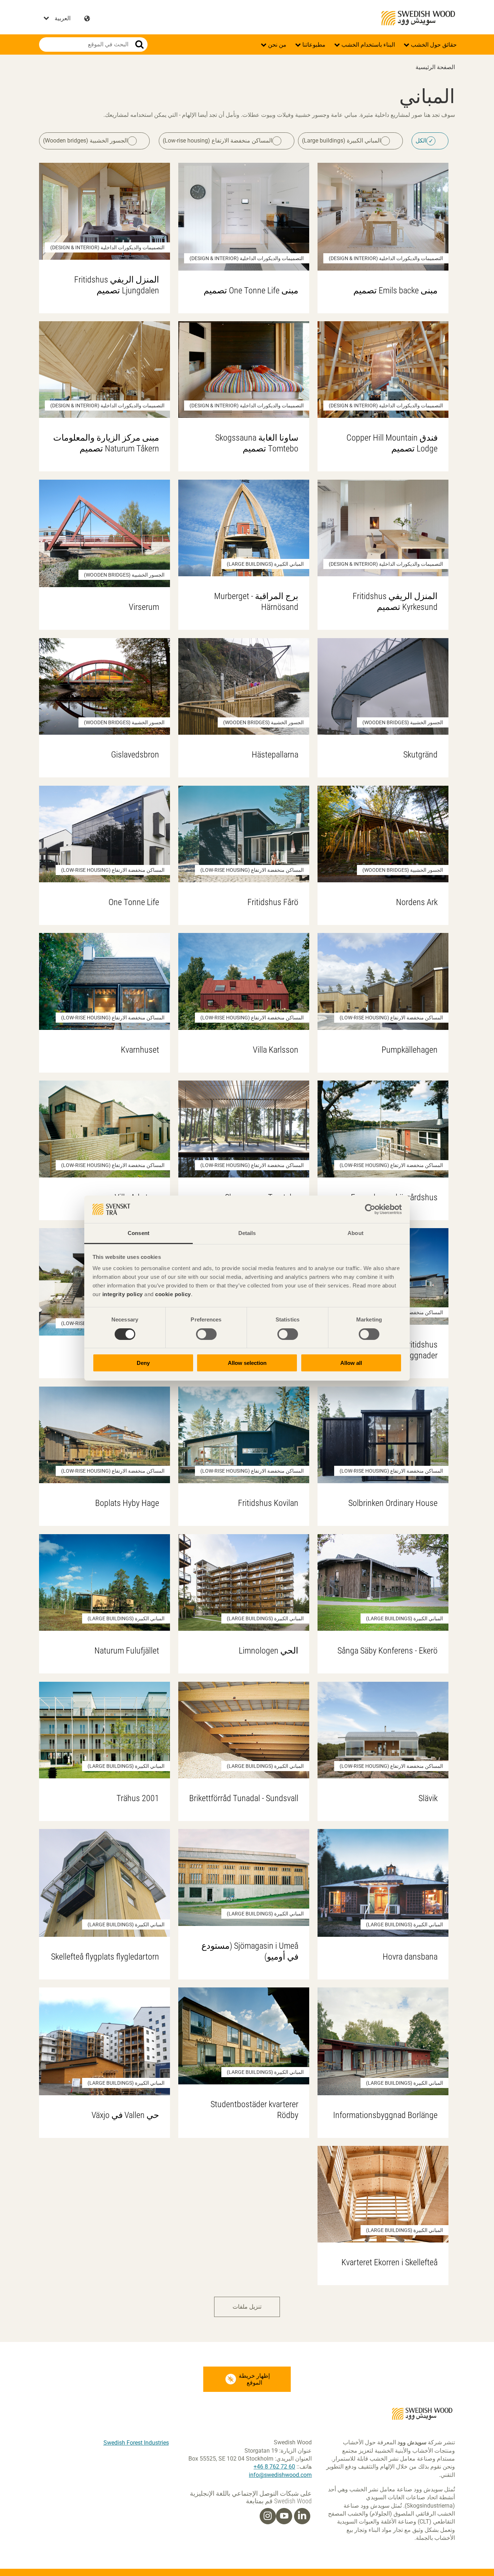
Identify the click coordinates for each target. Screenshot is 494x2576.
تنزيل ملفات (247, 2307)
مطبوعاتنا (313, 45)
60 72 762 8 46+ (274, 2467)
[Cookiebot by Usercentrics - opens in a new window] (370, 1209)
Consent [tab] (139, 1233)
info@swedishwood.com (280, 2475)
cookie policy (173, 1294)
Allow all (351, 1363)
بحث (139, 44)
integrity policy (123, 1294)
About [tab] (355, 1233)
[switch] (206, 1334)
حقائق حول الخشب (433, 45)
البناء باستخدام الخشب (367, 45)
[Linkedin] (302, 2516)
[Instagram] (268, 2516)
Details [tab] (247, 1233)
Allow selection (247, 1363)
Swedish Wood (418, 18)
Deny (143, 1363)
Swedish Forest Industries (136, 2443)
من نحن (276, 45)
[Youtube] (284, 2516)
